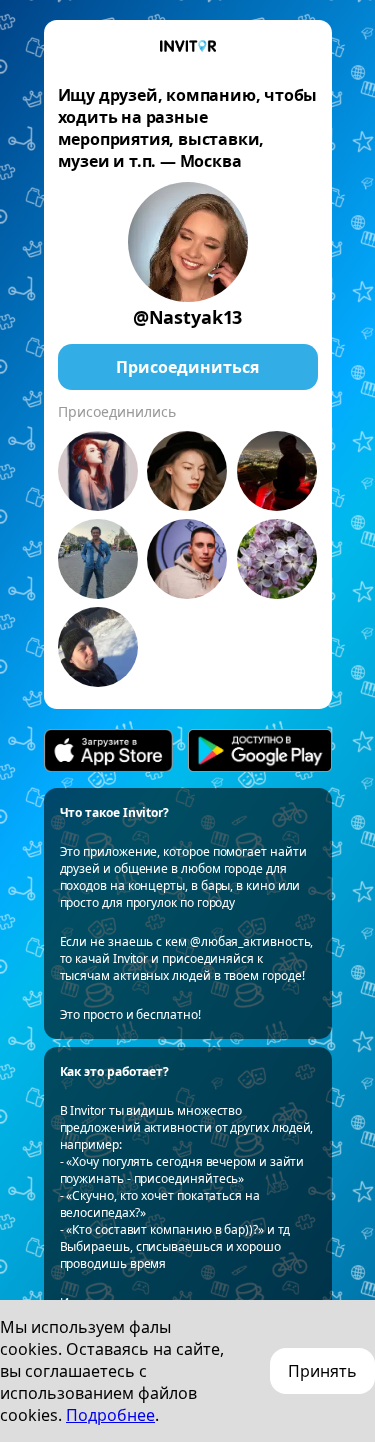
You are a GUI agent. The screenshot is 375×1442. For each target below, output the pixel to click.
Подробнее (110, 1415)
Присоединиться (187, 367)
